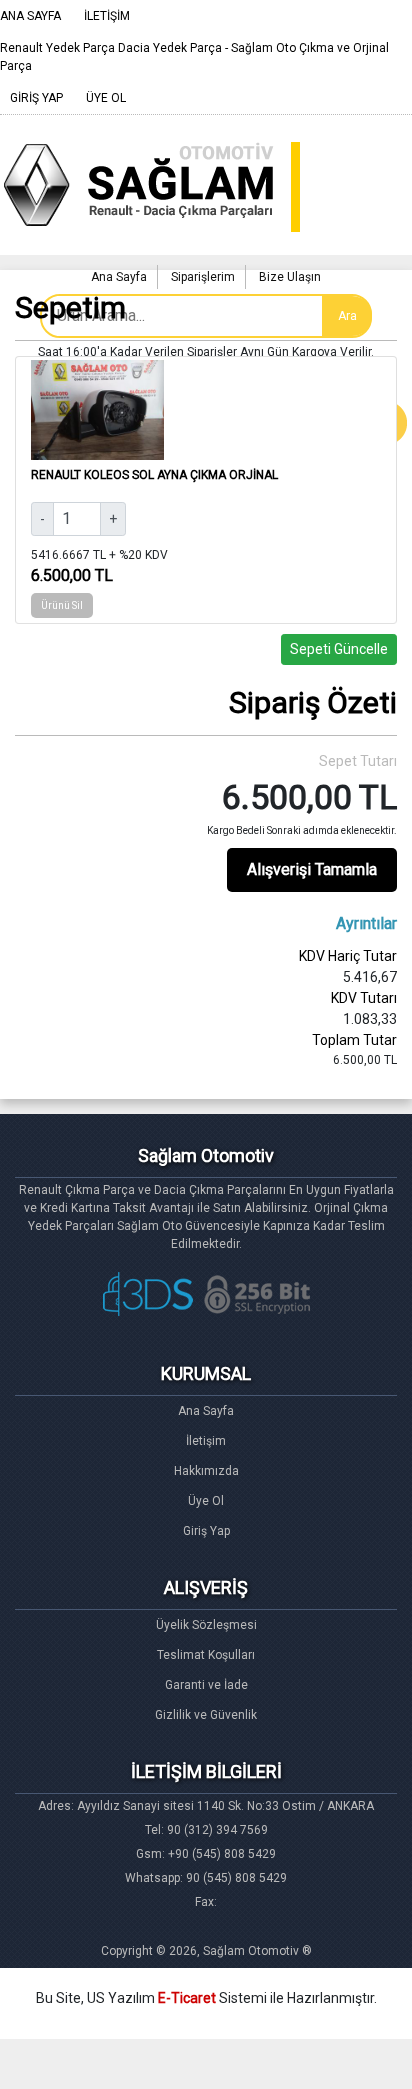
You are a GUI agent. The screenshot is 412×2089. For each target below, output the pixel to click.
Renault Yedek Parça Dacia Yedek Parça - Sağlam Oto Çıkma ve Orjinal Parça (194, 57)
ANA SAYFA (30, 16)
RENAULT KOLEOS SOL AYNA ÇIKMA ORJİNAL (154, 475)
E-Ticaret (187, 1998)
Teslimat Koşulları (206, 1655)
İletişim (206, 1441)
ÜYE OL (106, 98)
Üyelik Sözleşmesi (206, 1625)
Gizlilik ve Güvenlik (206, 1715)
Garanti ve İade (206, 1685)
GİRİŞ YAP (36, 98)
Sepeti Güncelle (339, 649)
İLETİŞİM (107, 16)
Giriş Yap (206, 1531)
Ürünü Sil (62, 605)
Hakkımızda (206, 1471)
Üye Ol (206, 1501)
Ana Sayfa (206, 1411)
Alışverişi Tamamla (312, 869)
